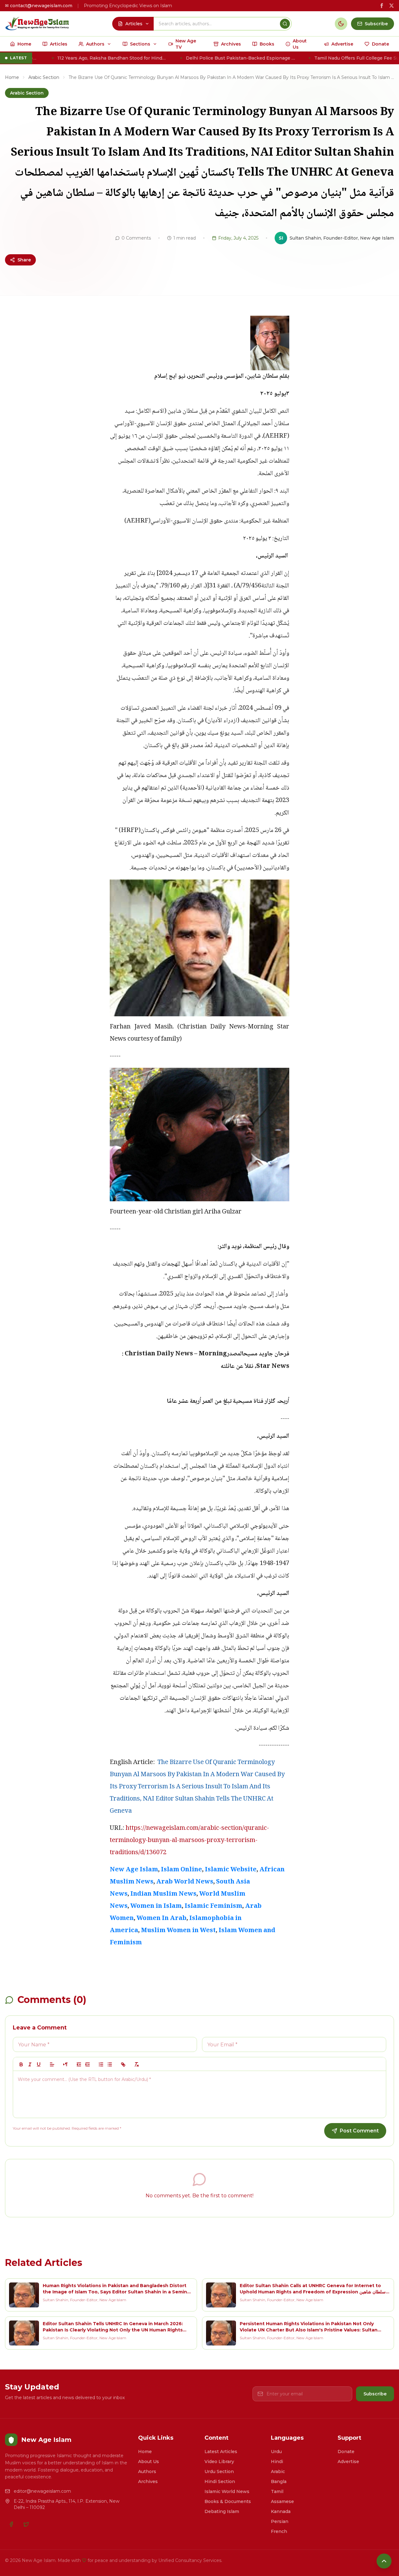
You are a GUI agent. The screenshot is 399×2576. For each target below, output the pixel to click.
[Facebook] (11, 2524)
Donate (346, 2452)
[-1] (79, 2064)
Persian (280, 2521)
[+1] (88, 2064)
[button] (52, 2064)
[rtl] (65, 2064)
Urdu (276, 2452)
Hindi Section (220, 2481)
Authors (147, 2472)
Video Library (219, 2462)
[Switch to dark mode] (341, 24)
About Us (149, 2462)
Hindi (277, 2462)
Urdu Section (219, 2472)
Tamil (277, 2491)
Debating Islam (222, 2511)
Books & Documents (228, 2501)
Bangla (279, 2481)
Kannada (281, 2511)
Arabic (278, 2472)
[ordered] (101, 2064)
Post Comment (359, 2131)
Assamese (282, 2501)
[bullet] (110, 2064)
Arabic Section (44, 77)
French (279, 2531)
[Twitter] (26, 2524)
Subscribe (375, 2394)
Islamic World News (227, 2491)
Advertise (348, 2462)
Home (12, 77)
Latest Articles (221, 2452)
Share (24, 260)
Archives (148, 2481)
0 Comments (136, 238)
